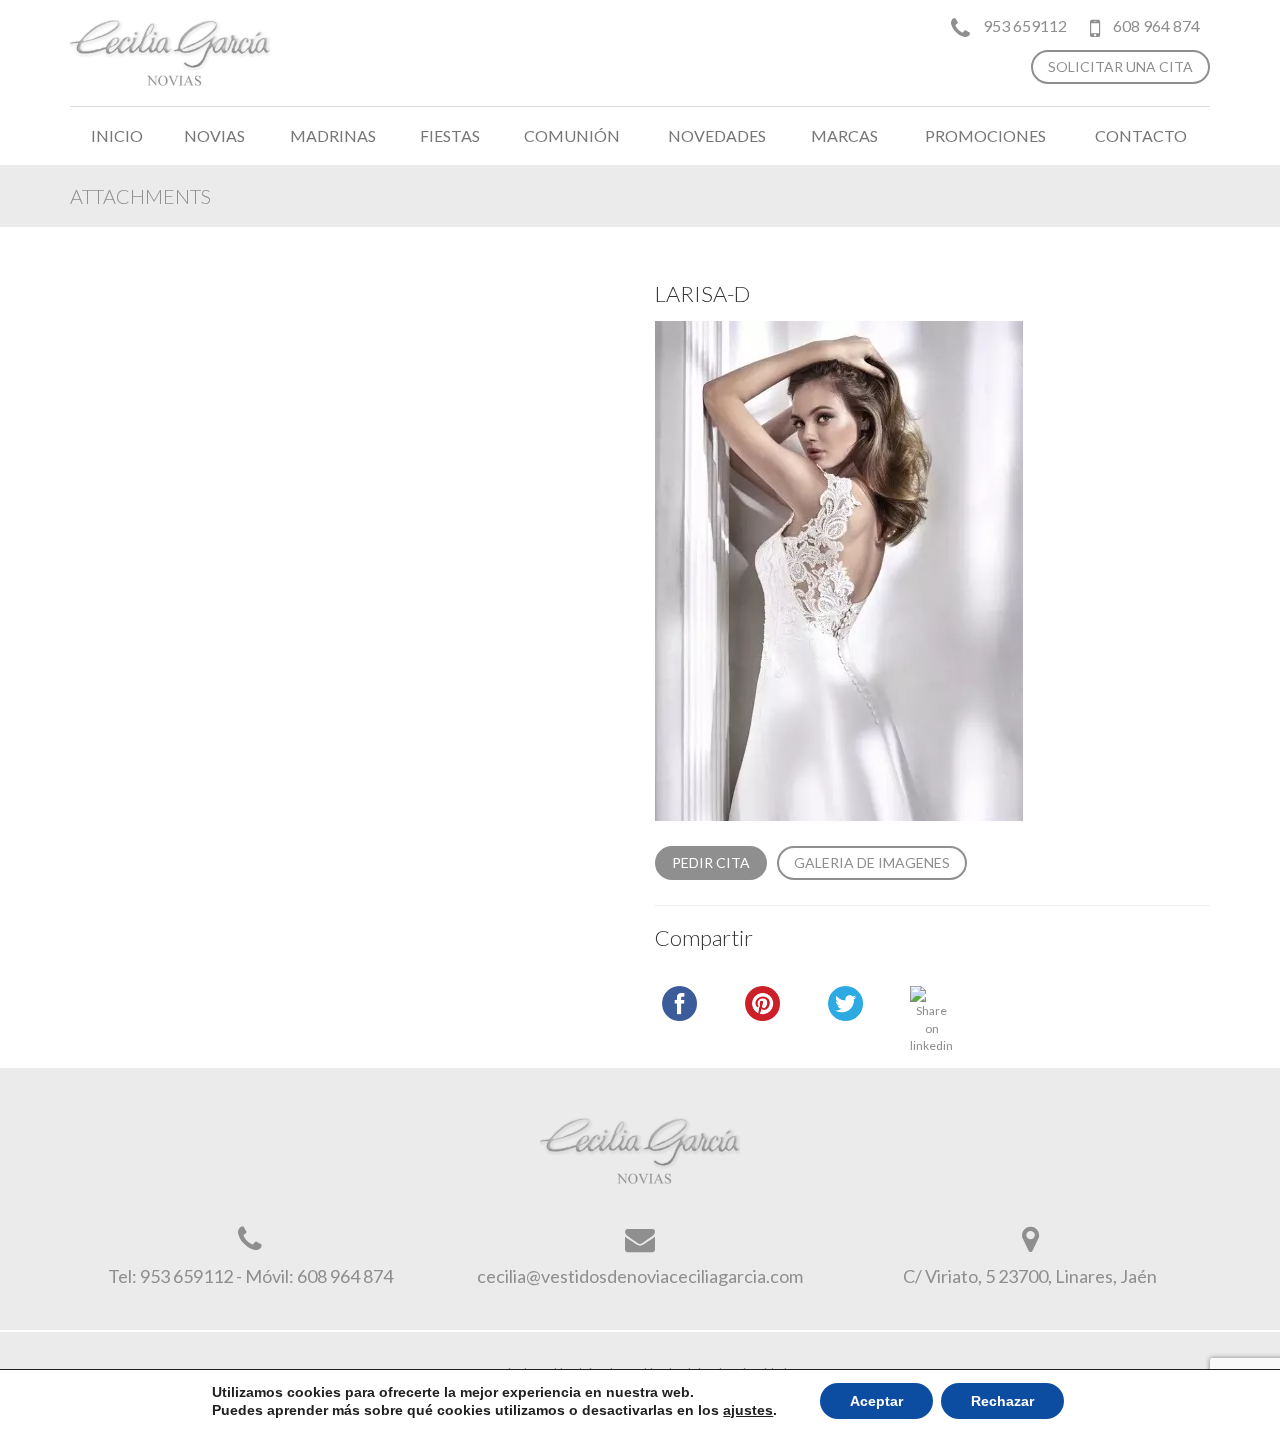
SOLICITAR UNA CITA (1120, 66)
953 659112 (1025, 25)
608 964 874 (1155, 25)
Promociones (985, 135)
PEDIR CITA (711, 862)
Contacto (1141, 135)
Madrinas (333, 135)
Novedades (717, 135)
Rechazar (1002, 1401)
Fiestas (450, 135)
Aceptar (876, 1401)
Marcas (844, 135)
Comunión (572, 135)
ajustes (748, 1410)
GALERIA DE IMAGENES (872, 862)
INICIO (117, 135)
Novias (214, 135)
